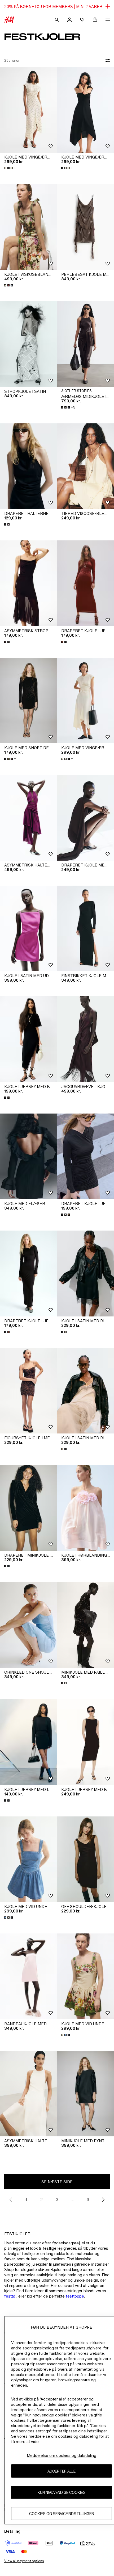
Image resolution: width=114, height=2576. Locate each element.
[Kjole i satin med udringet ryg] (28, 929)
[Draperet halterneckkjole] (28, 466)
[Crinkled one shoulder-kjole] (28, 1625)
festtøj (10, 2296)
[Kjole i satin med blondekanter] (85, 1274)
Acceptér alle (62, 2471)
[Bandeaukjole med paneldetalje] (28, 1976)
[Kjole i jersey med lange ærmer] (28, 1742)
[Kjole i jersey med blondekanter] (28, 1039)
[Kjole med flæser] (28, 1156)
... (73, 2200)
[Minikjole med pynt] (85, 2094)
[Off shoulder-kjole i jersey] (85, 1859)
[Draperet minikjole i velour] (28, 1508)
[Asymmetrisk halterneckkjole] (28, 818)
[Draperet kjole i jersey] (85, 583)
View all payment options (24, 2561)
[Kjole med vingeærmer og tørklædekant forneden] (28, 110)
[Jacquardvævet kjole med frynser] (85, 1039)
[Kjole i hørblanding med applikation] (85, 1508)
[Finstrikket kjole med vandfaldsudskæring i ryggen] (85, 929)
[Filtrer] (107, 61)
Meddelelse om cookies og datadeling (62, 2455)
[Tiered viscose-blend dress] (85, 466)
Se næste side (57, 2182)
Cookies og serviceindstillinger (62, 2514)
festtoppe (75, 2296)
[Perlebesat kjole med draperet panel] (85, 227)
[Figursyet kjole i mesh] (28, 1391)
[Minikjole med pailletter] (85, 1625)
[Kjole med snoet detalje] (28, 701)
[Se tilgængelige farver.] (9, 285)
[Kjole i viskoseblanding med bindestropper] (28, 227)
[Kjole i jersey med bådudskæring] (85, 1742)
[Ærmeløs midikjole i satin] (85, 344)
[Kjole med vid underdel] (28, 1859)
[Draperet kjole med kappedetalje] (85, 818)
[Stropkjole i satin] (28, 344)
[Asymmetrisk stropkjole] (28, 583)
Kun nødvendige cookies (62, 2492)
